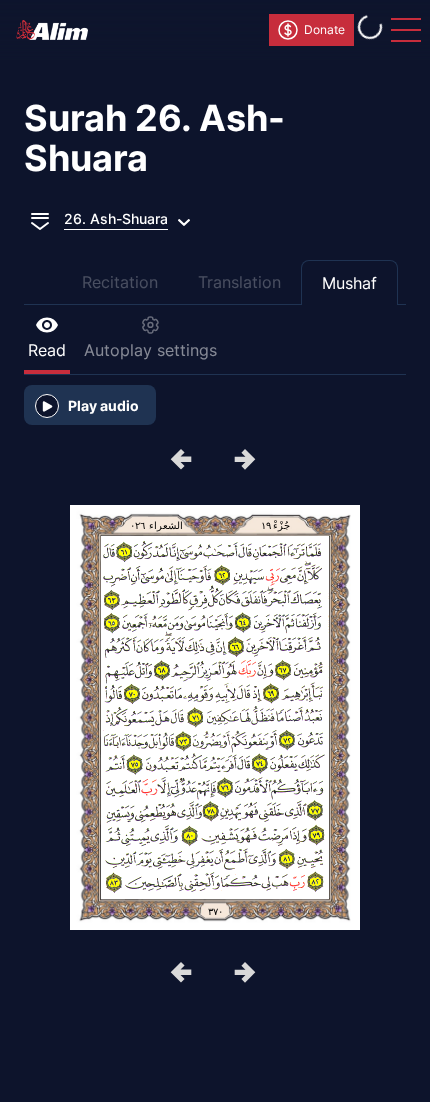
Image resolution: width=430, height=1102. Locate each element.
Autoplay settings (150, 350)
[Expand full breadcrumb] (40, 219)
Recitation (120, 282)
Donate (324, 29)
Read (47, 350)
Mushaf (349, 283)
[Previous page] (247, 461)
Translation (239, 282)
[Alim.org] (58, 30)
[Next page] (183, 461)
